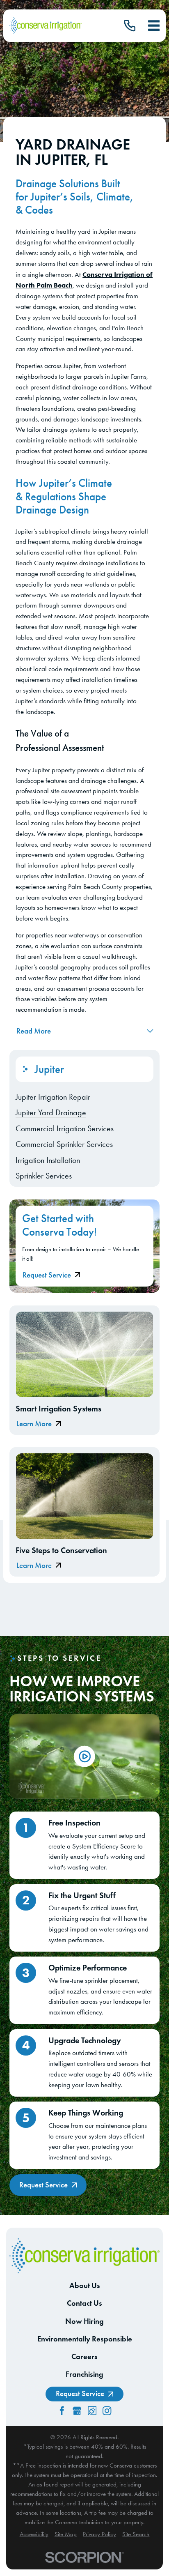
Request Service (47, 1275)
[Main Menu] (154, 25)
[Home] (46, 26)
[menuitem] (84, 1097)
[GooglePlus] (77, 2411)
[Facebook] (62, 2411)
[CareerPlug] (92, 2411)
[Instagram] (107, 2411)
